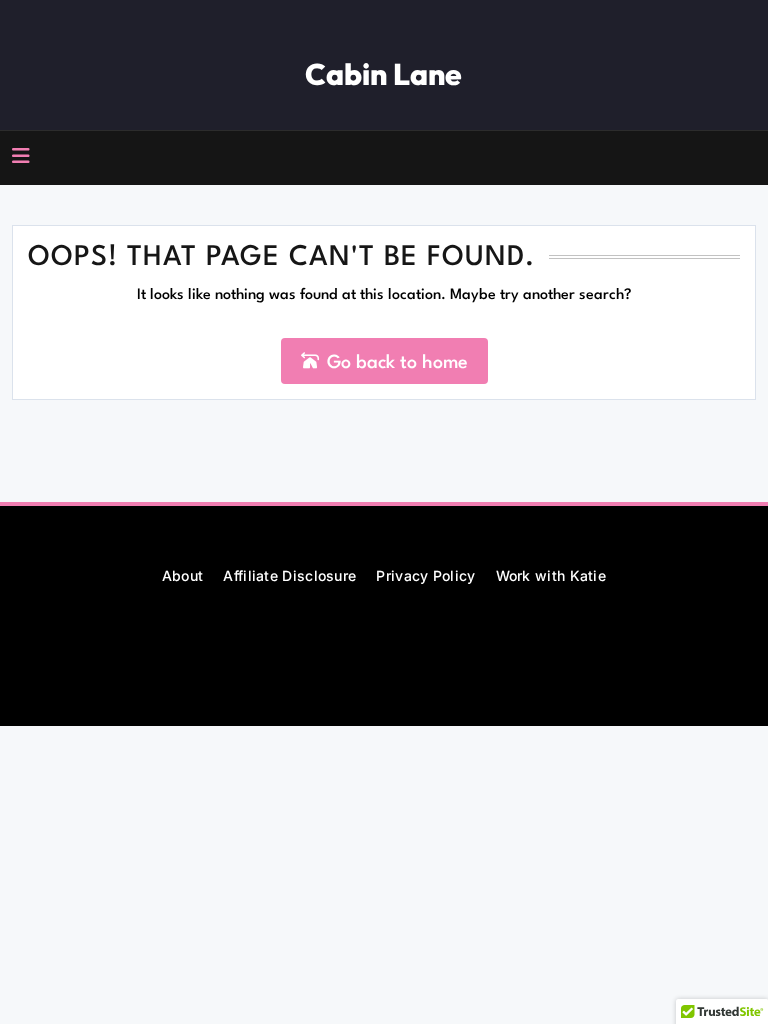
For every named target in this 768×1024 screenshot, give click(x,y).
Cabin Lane (383, 74)
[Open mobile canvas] (21, 156)
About (183, 575)
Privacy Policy (425, 575)
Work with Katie (551, 575)
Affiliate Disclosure (289, 575)
